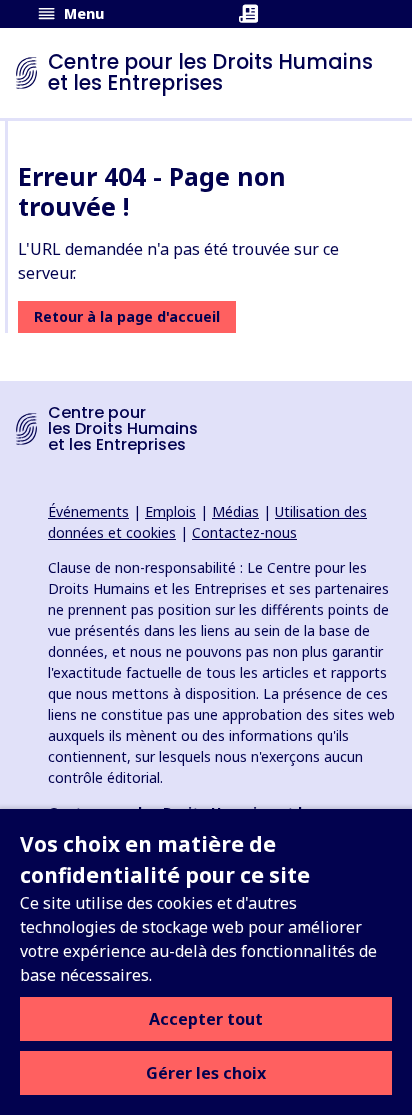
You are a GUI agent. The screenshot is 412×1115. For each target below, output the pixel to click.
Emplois (170, 511)
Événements (88, 511)
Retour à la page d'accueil (127, 316)
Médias (235, 511)
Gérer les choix (206, 1073)
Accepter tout (206, 1019)
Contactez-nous (244, 532)
